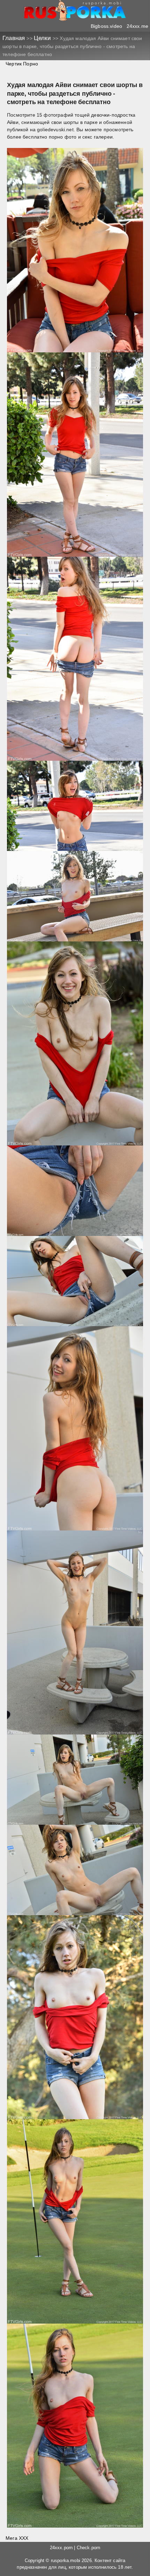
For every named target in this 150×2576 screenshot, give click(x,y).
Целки (43, 38)
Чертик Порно (22, 64)
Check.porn (89, 2548)
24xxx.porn (61, 2548)
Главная (14, 38)
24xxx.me (137, 26)
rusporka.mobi (66, 2561)
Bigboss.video (106, 26)
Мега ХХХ (17, 2538)
